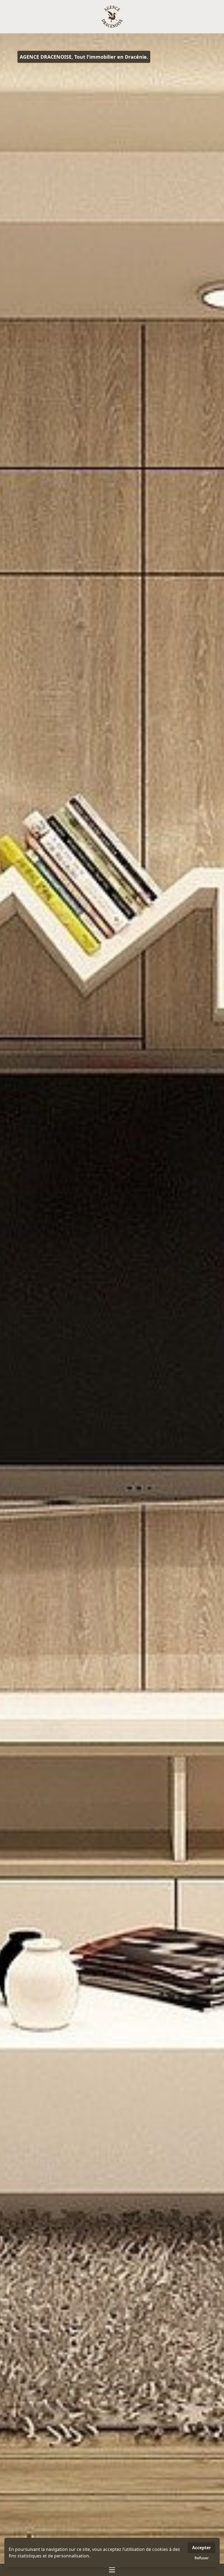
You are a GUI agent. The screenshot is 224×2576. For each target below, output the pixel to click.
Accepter (201, 2548)
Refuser (202, 2558)
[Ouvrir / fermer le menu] (112, 2570)
